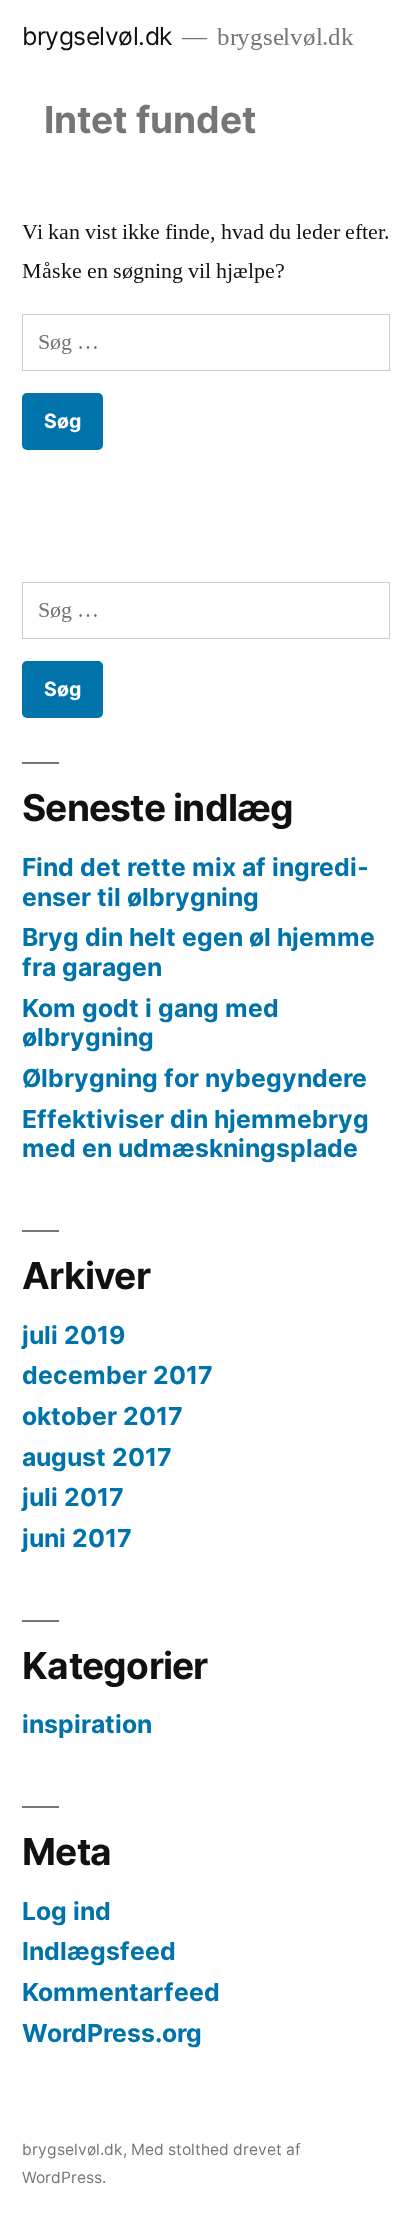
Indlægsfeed (99, 1951)
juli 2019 (73, 1335)
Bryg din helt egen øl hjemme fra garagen (198, 952)
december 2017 (117, 1375)
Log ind (66, 1911)
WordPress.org (112, 2033)
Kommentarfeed (121, 1992)
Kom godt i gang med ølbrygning (150, 1023)
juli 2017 (73, 1497)
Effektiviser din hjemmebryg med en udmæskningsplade (195, 1134)
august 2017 (97, 1457)
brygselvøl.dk (97, 36)
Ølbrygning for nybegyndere (194, 1078)
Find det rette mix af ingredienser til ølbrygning (195, 882)
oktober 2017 (102, 1416)
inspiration (87, 1724)
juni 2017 (77, 1538)
